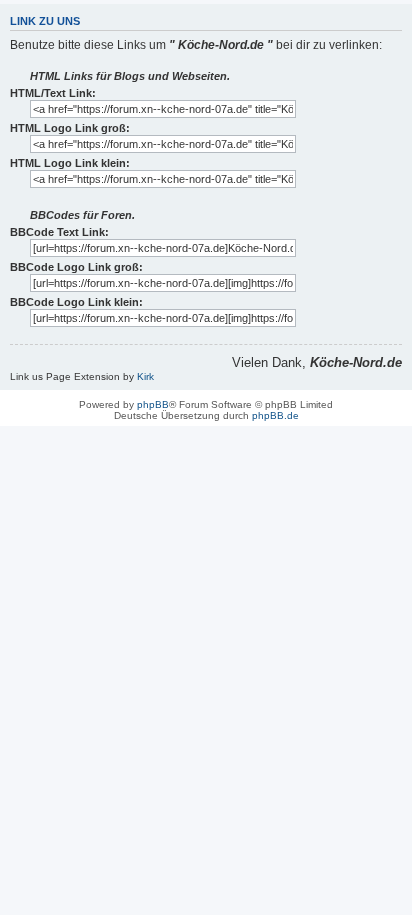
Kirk (145, 376)
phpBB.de (275, 415)
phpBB (153, 404)
